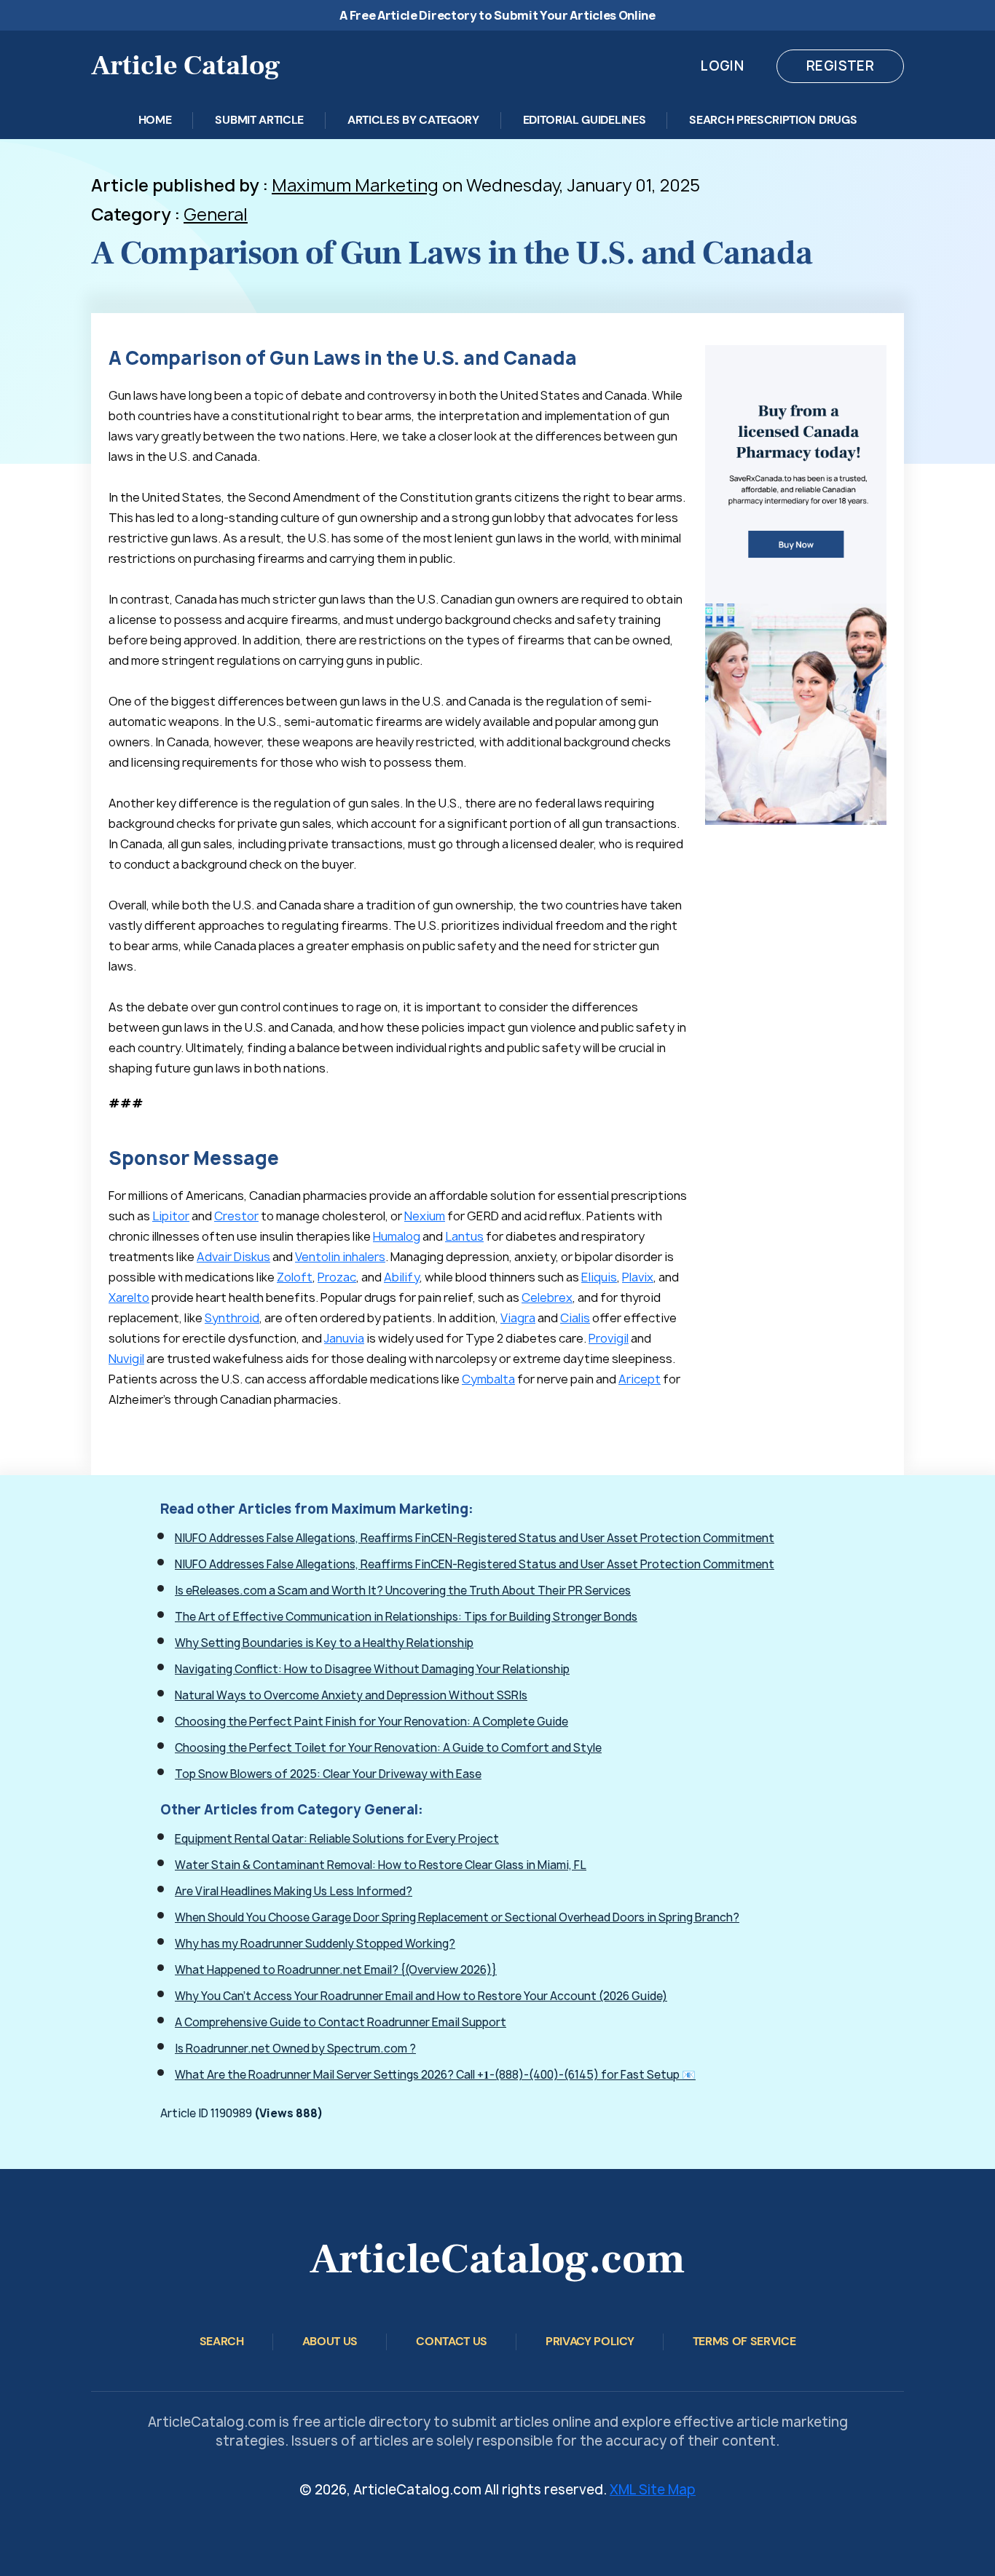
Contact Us (452, 2341)
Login (722, 66)
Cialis (575, 1318)
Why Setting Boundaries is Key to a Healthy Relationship (324, 1643)
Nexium (425, 1216)
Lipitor (171, 1216)
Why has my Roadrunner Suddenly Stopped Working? (315, 1944)
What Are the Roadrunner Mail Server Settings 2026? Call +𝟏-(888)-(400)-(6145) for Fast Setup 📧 (435, 2075)
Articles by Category (413, 120)
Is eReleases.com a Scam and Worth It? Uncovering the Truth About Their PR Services (403, 1591)
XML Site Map (653, 2490)
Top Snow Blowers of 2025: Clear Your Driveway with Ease (328, 1774)
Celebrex (547, 1297)
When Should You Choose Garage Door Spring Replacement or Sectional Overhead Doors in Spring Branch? (457, 1917)
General (216, 214)
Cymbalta (488, 1379)
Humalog (397, 1236)
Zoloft (295, 1277)
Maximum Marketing (355, 185)
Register (840, 66)
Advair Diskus (233, 1257)
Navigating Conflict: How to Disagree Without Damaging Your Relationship (372, 1669)
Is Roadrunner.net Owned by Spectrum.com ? (295, 2048)
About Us (330, 2341)
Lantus (464, 1236)
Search (222, 2341)
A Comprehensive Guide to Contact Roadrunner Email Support (341, 2022)
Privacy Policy (590, 2341)
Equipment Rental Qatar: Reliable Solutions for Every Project (337, 1839)
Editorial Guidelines (585, 120)
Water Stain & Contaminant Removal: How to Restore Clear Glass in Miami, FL (381, 1865)
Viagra (518, 1318)
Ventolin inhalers (340, 1257)
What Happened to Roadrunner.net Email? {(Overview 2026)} (336, 1970)
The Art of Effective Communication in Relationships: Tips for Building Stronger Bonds (406, 1617)
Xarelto (129, 1297)
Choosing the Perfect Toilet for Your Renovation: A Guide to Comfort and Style (388, 1748)
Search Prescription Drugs (773, 120)
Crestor (236, 1216)
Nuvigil (126, 1359)
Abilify (402, 1277)
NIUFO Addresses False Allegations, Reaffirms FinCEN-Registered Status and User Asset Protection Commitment (475, 1538)
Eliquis (599, 1277)
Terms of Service (744, 2341)
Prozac (337, 1277)
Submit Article (259, 120)
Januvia (344, 1338)
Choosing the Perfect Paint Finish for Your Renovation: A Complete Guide (371, 1722)
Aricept (640, 1379)
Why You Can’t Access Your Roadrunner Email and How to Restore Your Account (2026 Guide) (421, 1996)
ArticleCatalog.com (497, 2259)
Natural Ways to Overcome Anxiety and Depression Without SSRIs (351, 1695)
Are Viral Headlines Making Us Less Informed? (294, 1891)
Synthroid (232, 1318)
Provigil (609, 1338)
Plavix (638, 1277)
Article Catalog (186, 66)
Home (155, 120)
